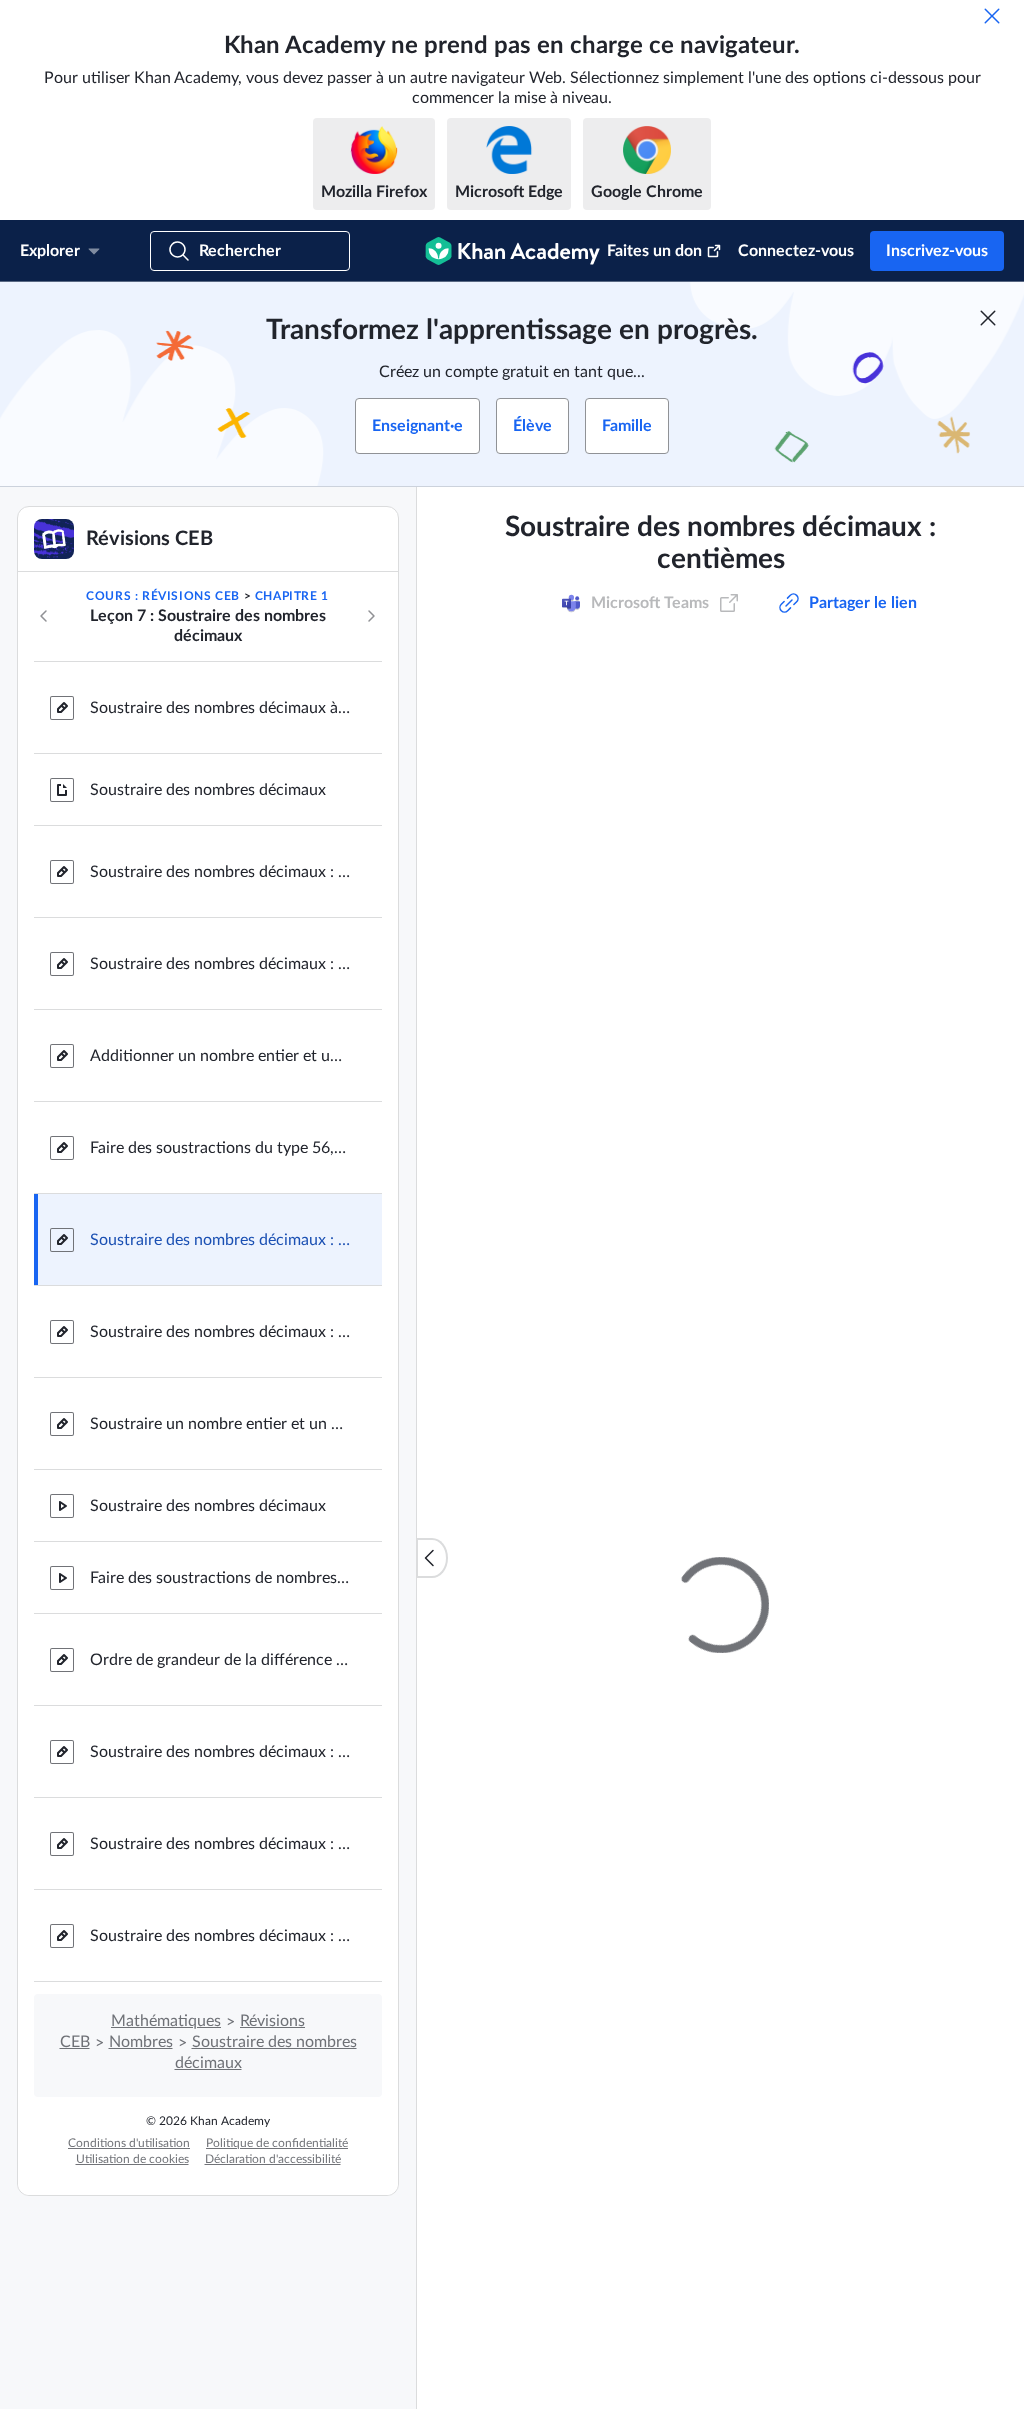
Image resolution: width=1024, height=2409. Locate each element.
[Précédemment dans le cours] (44, 616)
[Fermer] (992, 16)
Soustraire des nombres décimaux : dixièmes (220, 872)
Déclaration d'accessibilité (273, 2159)
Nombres (141, 2042)
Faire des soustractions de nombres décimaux (220, 1578)
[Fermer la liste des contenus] (432, 1558)
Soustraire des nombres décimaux (208, 790)
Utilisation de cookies (132, 2159)
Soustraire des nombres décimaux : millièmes (220, 1936)
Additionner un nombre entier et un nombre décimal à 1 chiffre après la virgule (220, 1056)
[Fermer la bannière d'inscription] (988, 318)
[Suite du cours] (371, 616)
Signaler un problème (911, 1053)
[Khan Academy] (512, 251)
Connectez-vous (796, 251)
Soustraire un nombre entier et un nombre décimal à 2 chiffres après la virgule (220, 1424)
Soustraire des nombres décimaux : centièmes (220, 1240)
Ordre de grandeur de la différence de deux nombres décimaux (220, 1660)
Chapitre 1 (292, 596)
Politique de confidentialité (277, 2143)
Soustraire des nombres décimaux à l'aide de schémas (220, 708)
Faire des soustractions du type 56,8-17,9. (220, 1148)
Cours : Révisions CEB (163, 596)
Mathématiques (166, 2021)
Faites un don (654, 251)
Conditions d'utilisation (129, 2143)
